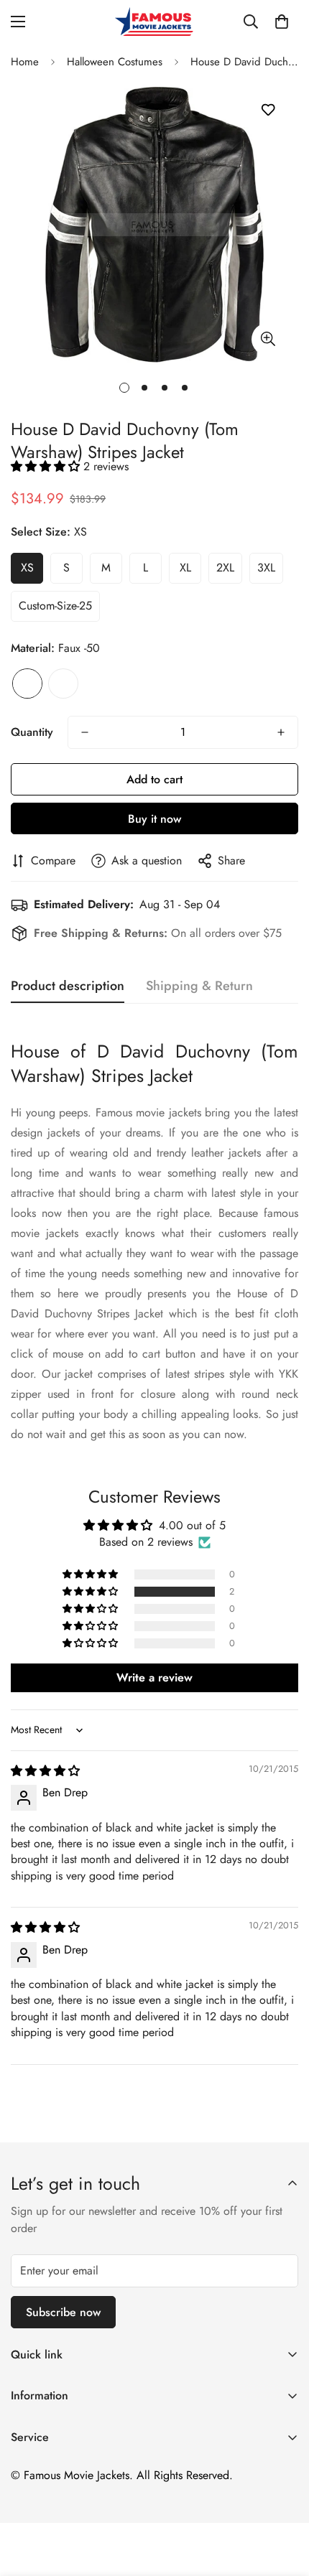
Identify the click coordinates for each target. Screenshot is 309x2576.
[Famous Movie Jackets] (154, 22)
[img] (45, 1771)
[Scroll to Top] (283, 2500)
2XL (225, 568)
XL (185, 568)
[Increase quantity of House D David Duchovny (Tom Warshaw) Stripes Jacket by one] (281, 732)
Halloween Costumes (115, 62)
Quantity (32, 732)
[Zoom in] (268, 339)
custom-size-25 (55, 606)
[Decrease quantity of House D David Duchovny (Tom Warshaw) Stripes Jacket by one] (85, 732)
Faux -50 (27, 683)
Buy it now (154, 819)
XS (27, 568)
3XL (266, 568)
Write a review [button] (154, 1677)
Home (25, 62)
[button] (282, 22)
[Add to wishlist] (268, 110)
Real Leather (63, 683)
